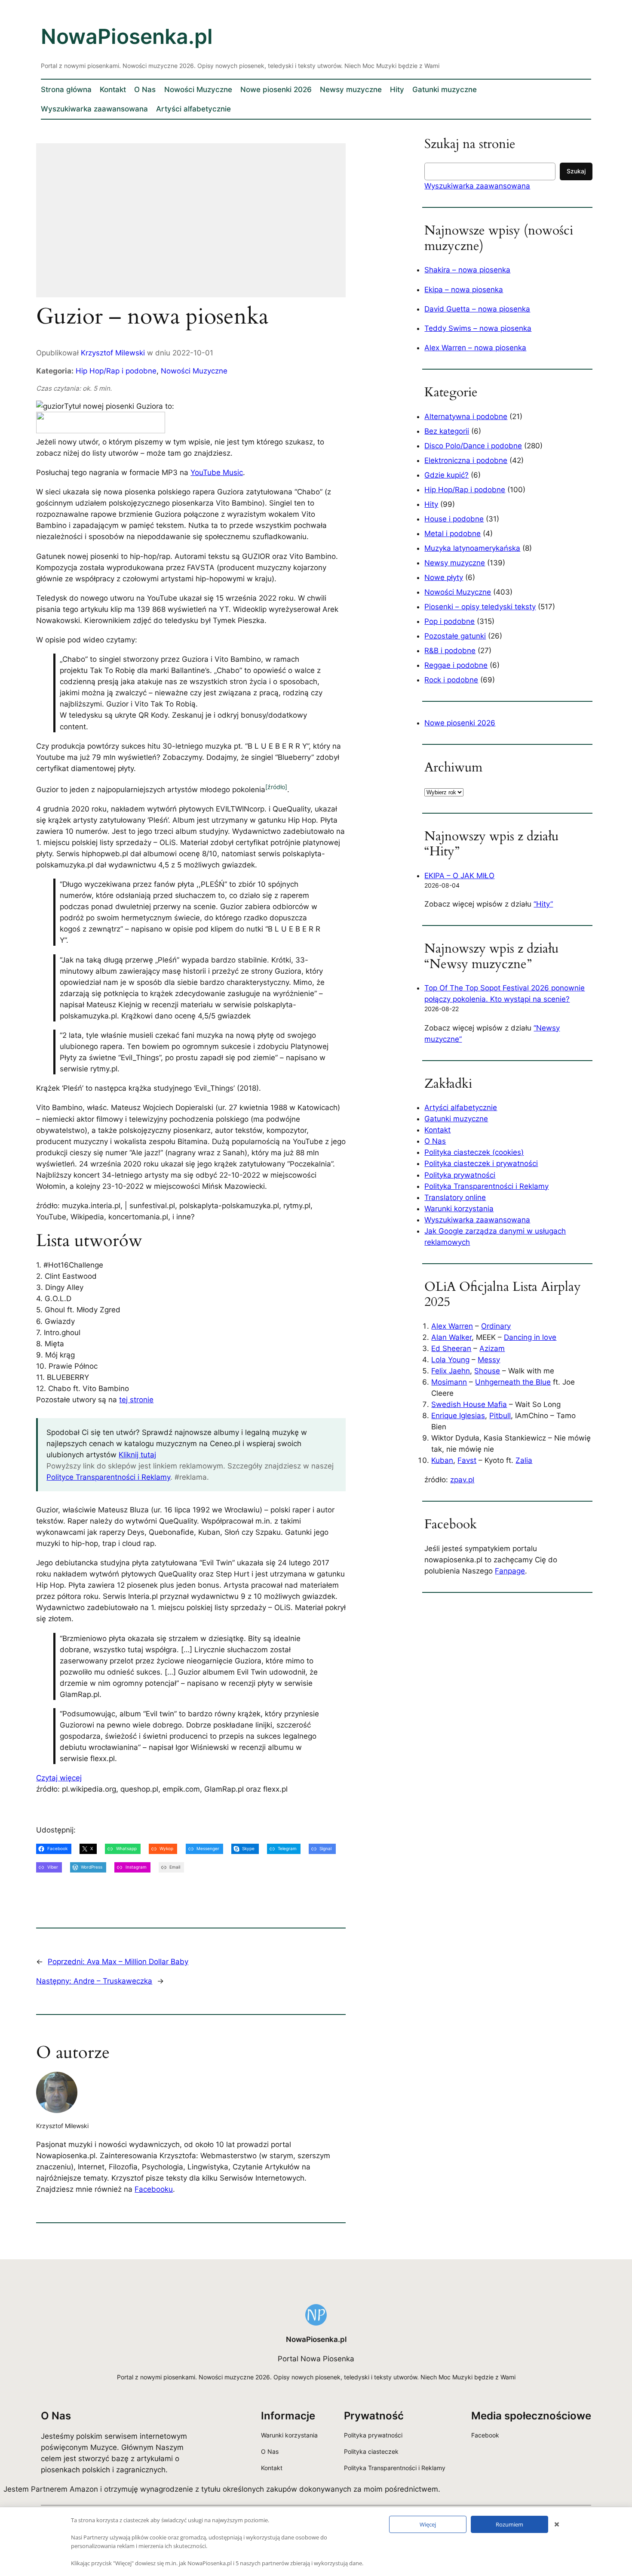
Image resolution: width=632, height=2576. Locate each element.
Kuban (442, 1460)
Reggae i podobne (456, 665)
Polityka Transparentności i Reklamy (486, 1186)
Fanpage (510, 1571)
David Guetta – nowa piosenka (477, 309)
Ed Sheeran (451, 1348)
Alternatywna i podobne (466, 416)
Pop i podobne (449, 621)
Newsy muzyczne (455, 563)
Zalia (524, 1460)
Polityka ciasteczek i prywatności (481, 1163)
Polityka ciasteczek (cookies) (474, 1152)
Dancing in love (530, 1337)
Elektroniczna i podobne (466, 460)
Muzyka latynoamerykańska (472, 548)
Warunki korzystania (459, 1209)
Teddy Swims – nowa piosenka (478, 328)
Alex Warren (452, 1326)
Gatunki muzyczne (456, 1119)
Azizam (492, 1348)
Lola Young (450, 1360)
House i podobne (454, 519)
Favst (467, 1460)
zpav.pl (462, 1480)
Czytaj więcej (59, 1778)
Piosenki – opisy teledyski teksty (480, 607)
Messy (489, 1360)
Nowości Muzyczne (194, 371)
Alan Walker (451, 1337)
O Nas (435, 1141)
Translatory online (455, 1197)
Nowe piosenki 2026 (460, 723)
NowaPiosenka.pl (127, 36)
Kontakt (437, 1130)
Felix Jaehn (451, 1371)
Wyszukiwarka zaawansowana (477, 186)
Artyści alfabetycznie (461, 1108)
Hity (431, 504)
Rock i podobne (451, 680)
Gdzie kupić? (446, 475)
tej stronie (136, 1400)
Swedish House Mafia (469, 1404)
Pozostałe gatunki (455, 636)
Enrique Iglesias (458, 1416)
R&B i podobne (450, 651)
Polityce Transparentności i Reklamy (108, 1477)
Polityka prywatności (460, 1175)
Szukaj (576, 171)
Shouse (487, 1371)
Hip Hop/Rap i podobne (116, 371)
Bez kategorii (447, 431)
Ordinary (496, 1326)
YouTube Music (217, 472)
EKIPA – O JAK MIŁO (459, 876)
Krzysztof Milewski (113, 353)
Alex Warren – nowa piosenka (475, 348)
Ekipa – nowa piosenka (464, 290)
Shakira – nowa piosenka (467, 270)
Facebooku (154, 2189)
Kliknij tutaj (137, 1455)
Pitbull (500, 1416)
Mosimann (449, 1382)
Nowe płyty (444, 577)
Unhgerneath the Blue (513, 1382)
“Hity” (543, 904)
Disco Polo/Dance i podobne (473, 446)
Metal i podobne (453, 534)
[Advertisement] (191, 226)
